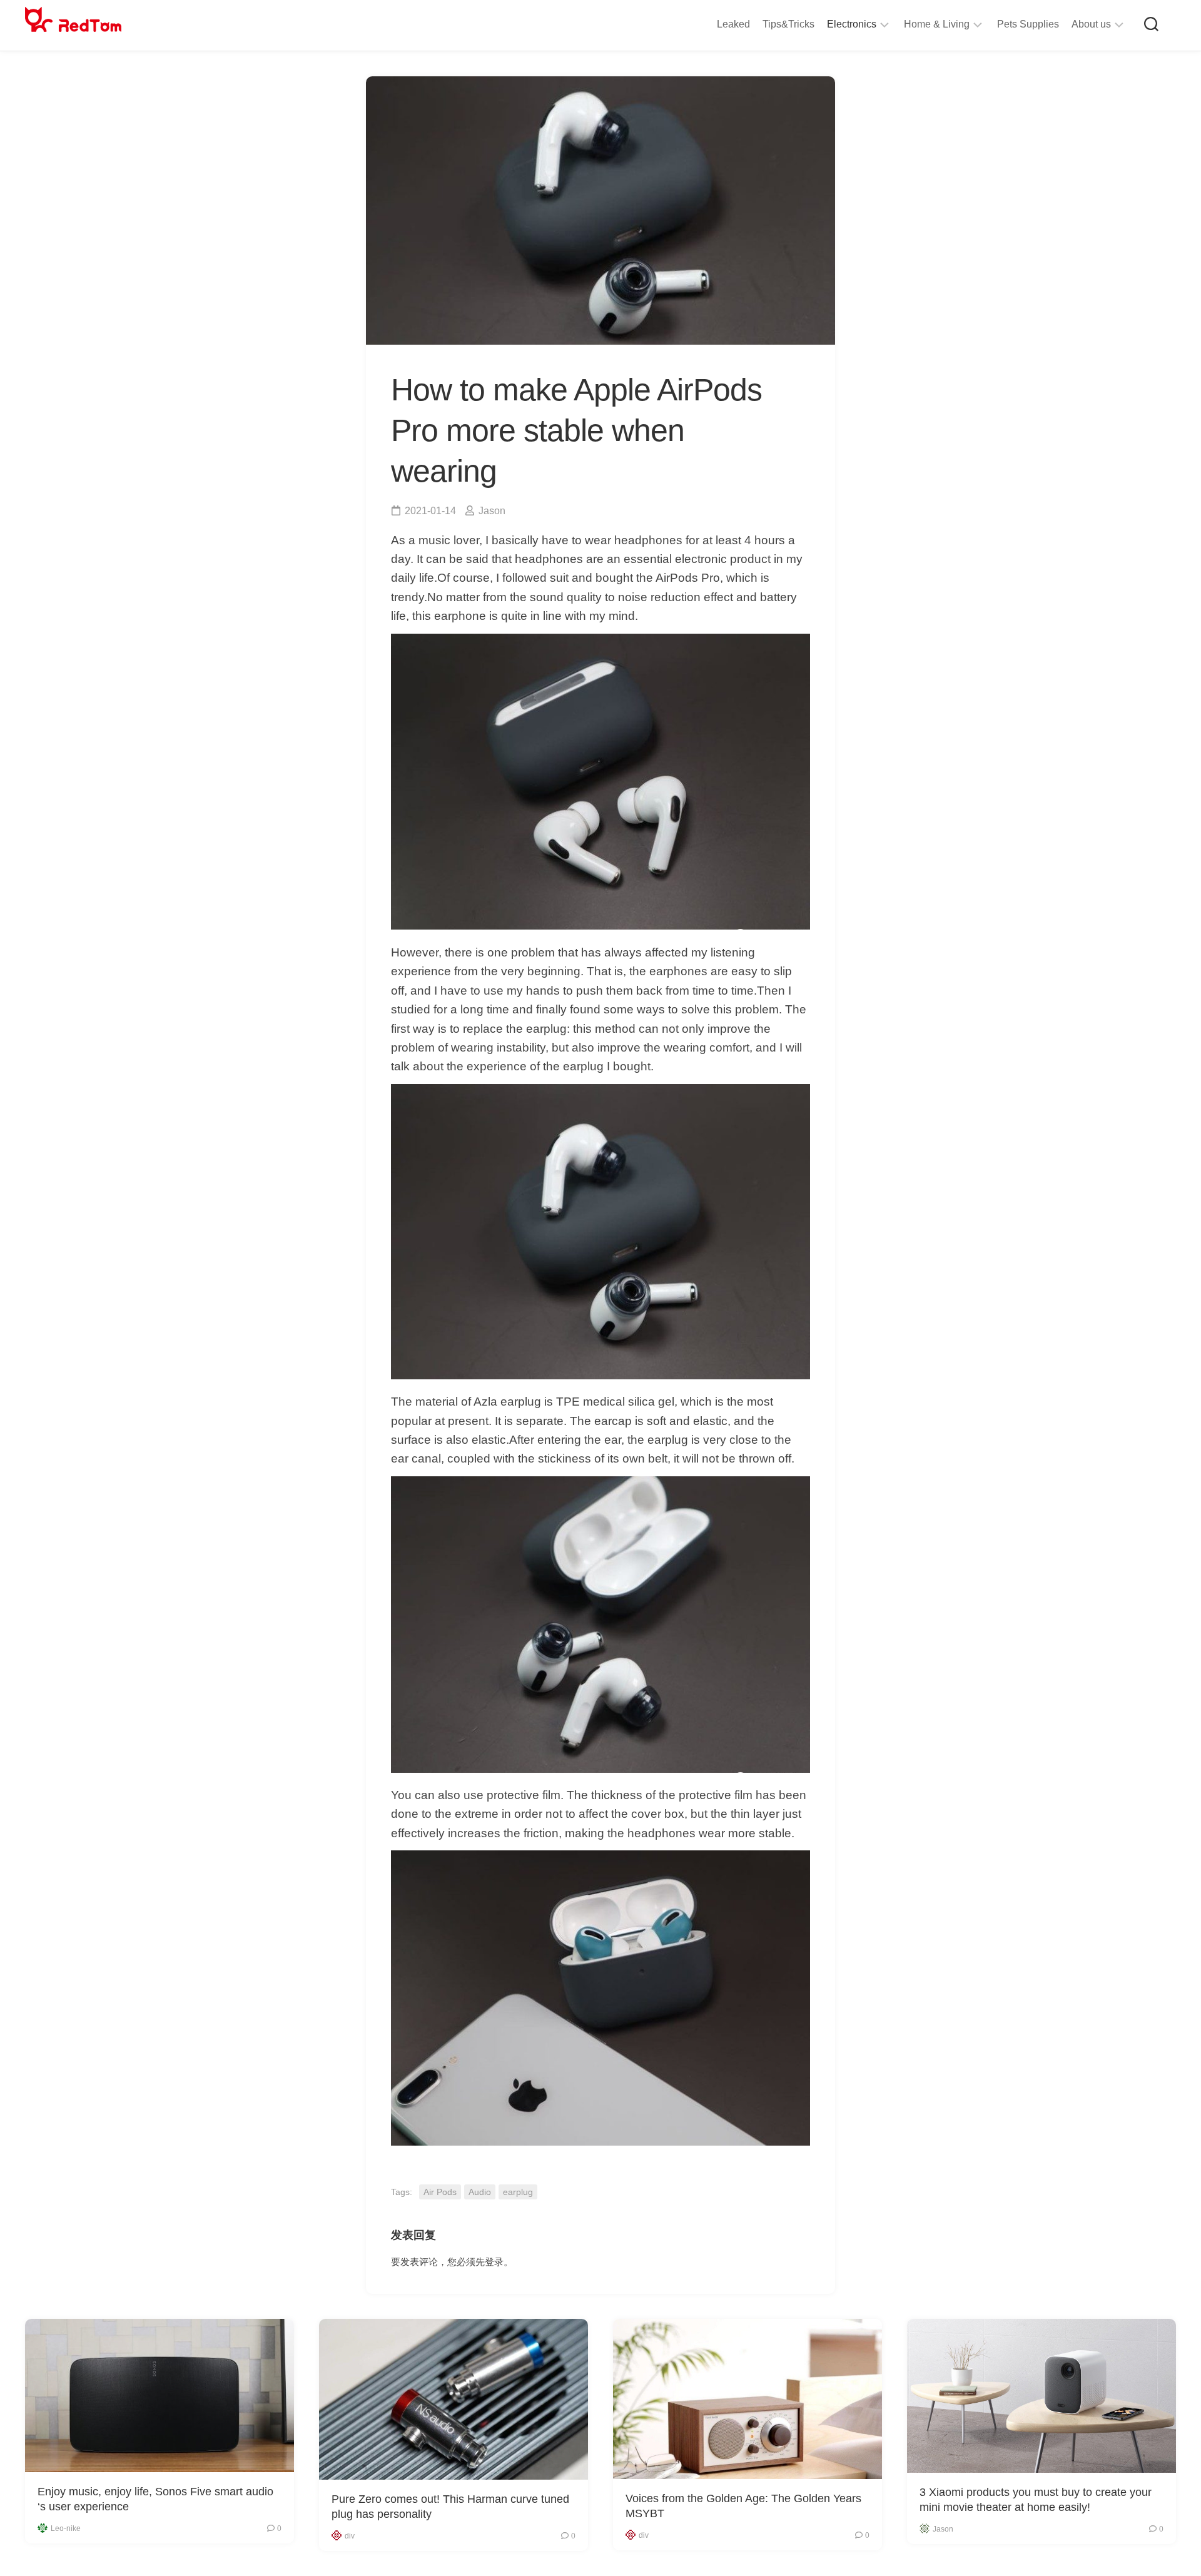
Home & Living (937, 24)
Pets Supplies (1028, 24)
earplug (518, 2192)
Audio (480, 2192)
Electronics (852, 24)
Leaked (733, 24)
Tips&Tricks (788, 24)
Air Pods (440, 2192)
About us (1091, 24)
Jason (492, 511)
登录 (494, 2262)
